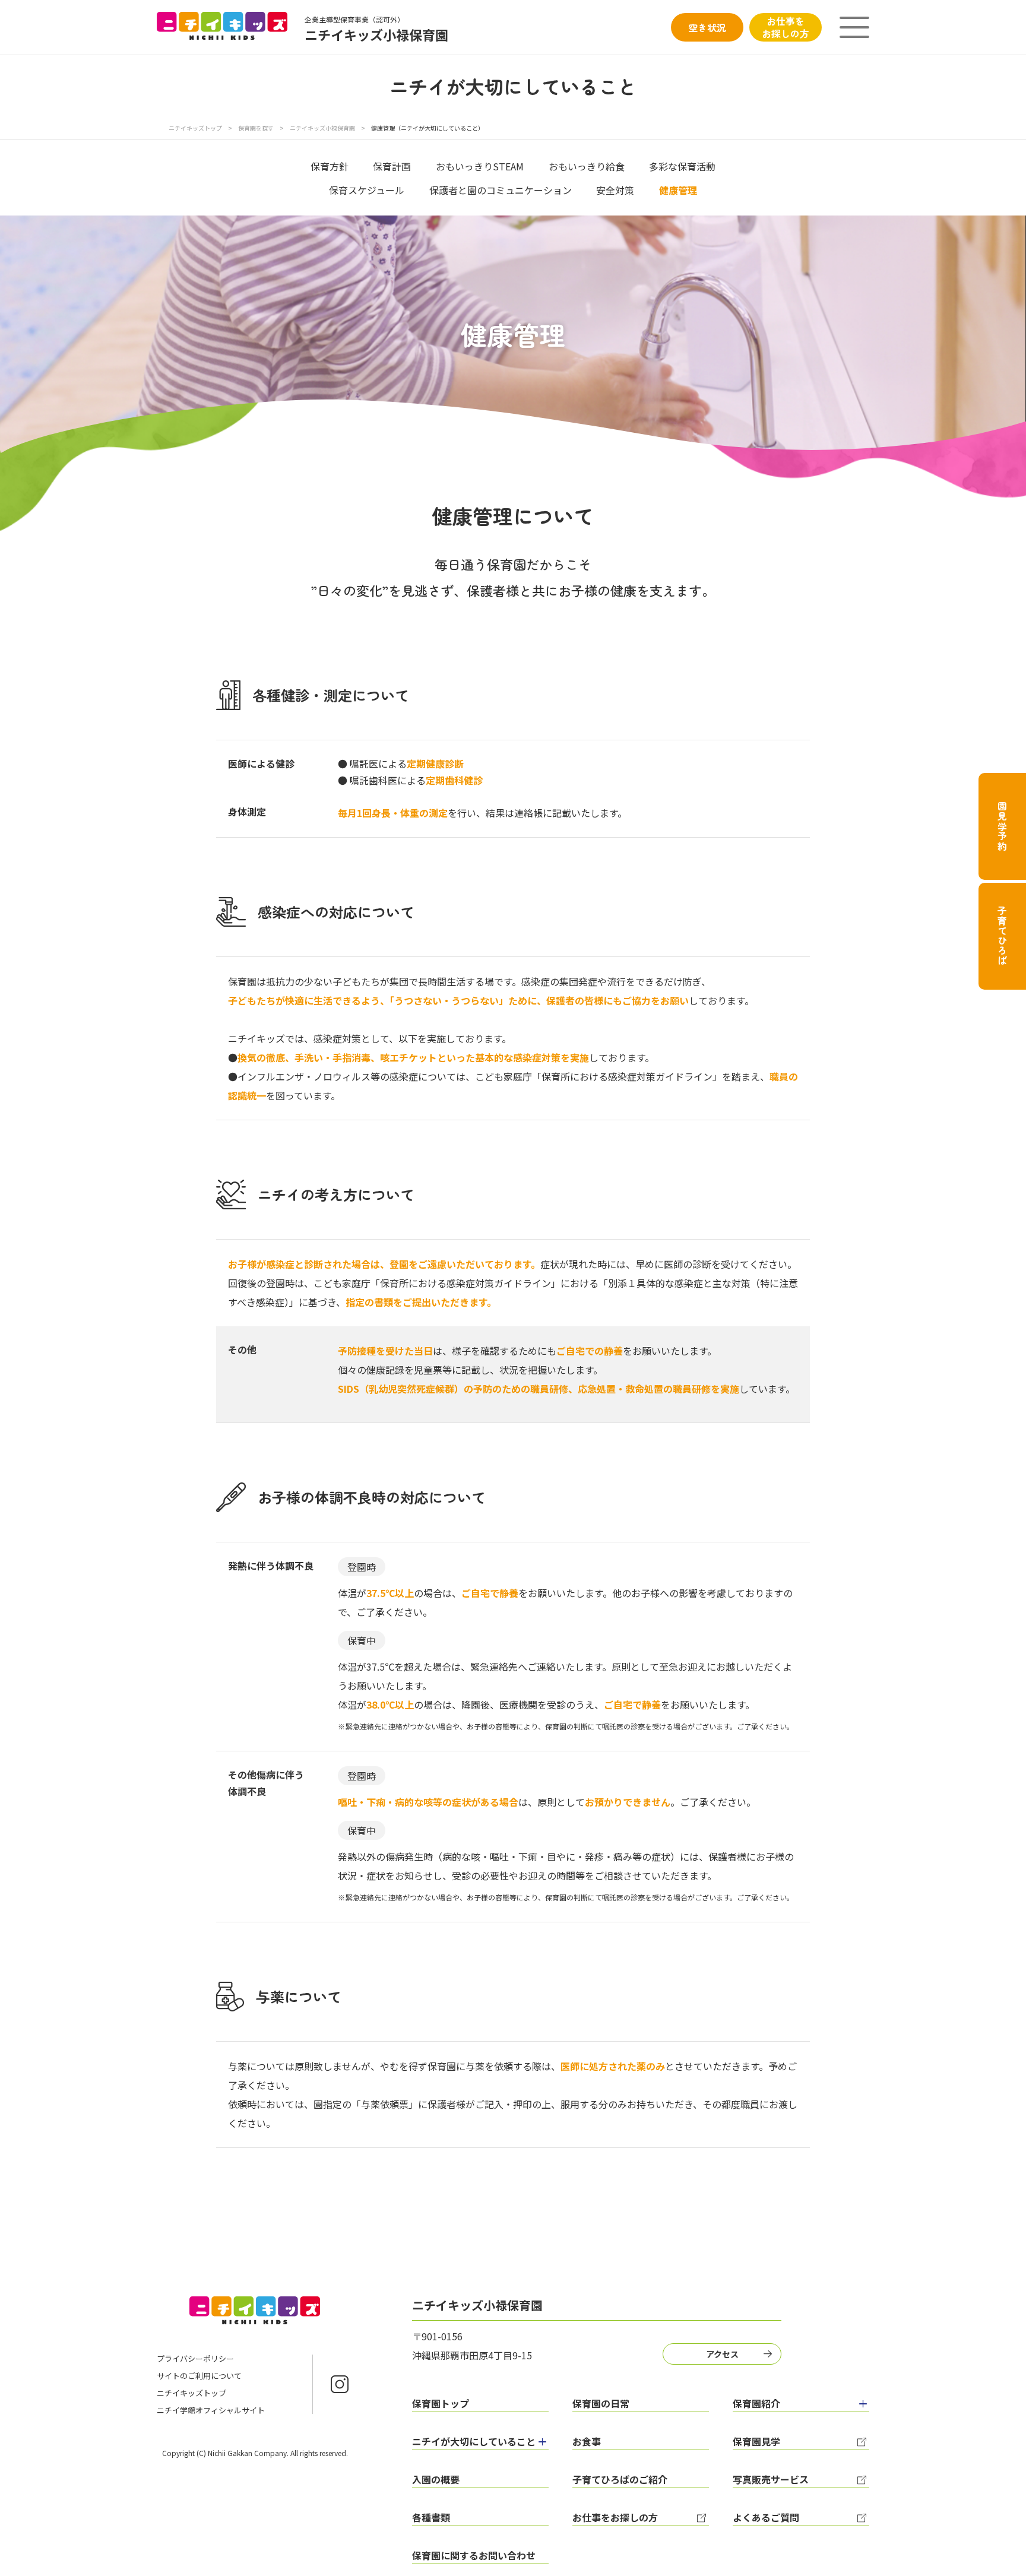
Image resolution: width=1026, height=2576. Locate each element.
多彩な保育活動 (682, 166)
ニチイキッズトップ (195, 128)
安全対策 (615, 190)
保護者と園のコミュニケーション (501, 190)
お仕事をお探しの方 (786, 27)
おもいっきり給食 (587, 166)
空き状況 (707, 27)
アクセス (722, 2354)
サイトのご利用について (199, 2376)
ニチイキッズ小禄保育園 (322, 128)
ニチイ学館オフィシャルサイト (211, 2410)
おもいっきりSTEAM (480, 166)
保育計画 (392, 166)
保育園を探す (256, 128)
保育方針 (330, 166)
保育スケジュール (367, 190)
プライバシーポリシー (195, 2358)
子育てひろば (1002, 936)
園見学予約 (1002, 826)
